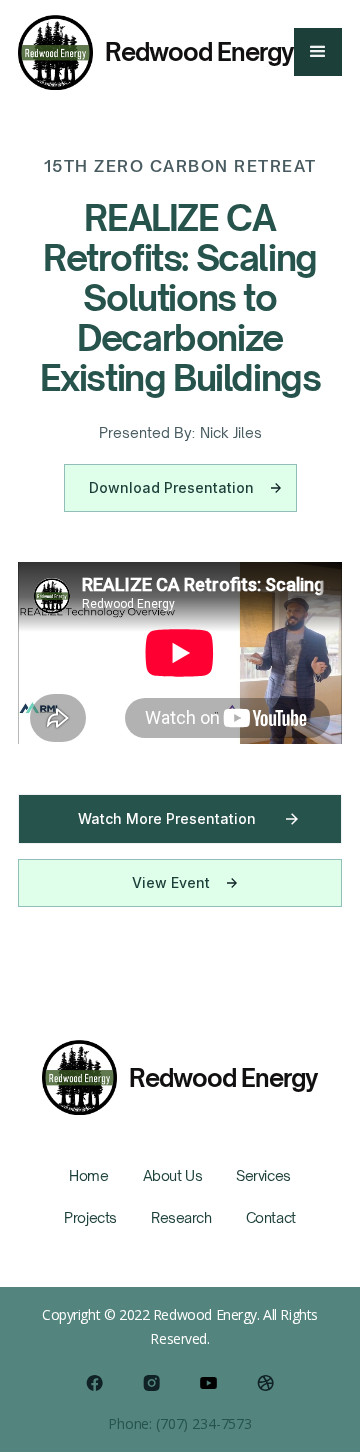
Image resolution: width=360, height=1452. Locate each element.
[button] (318, 52)
